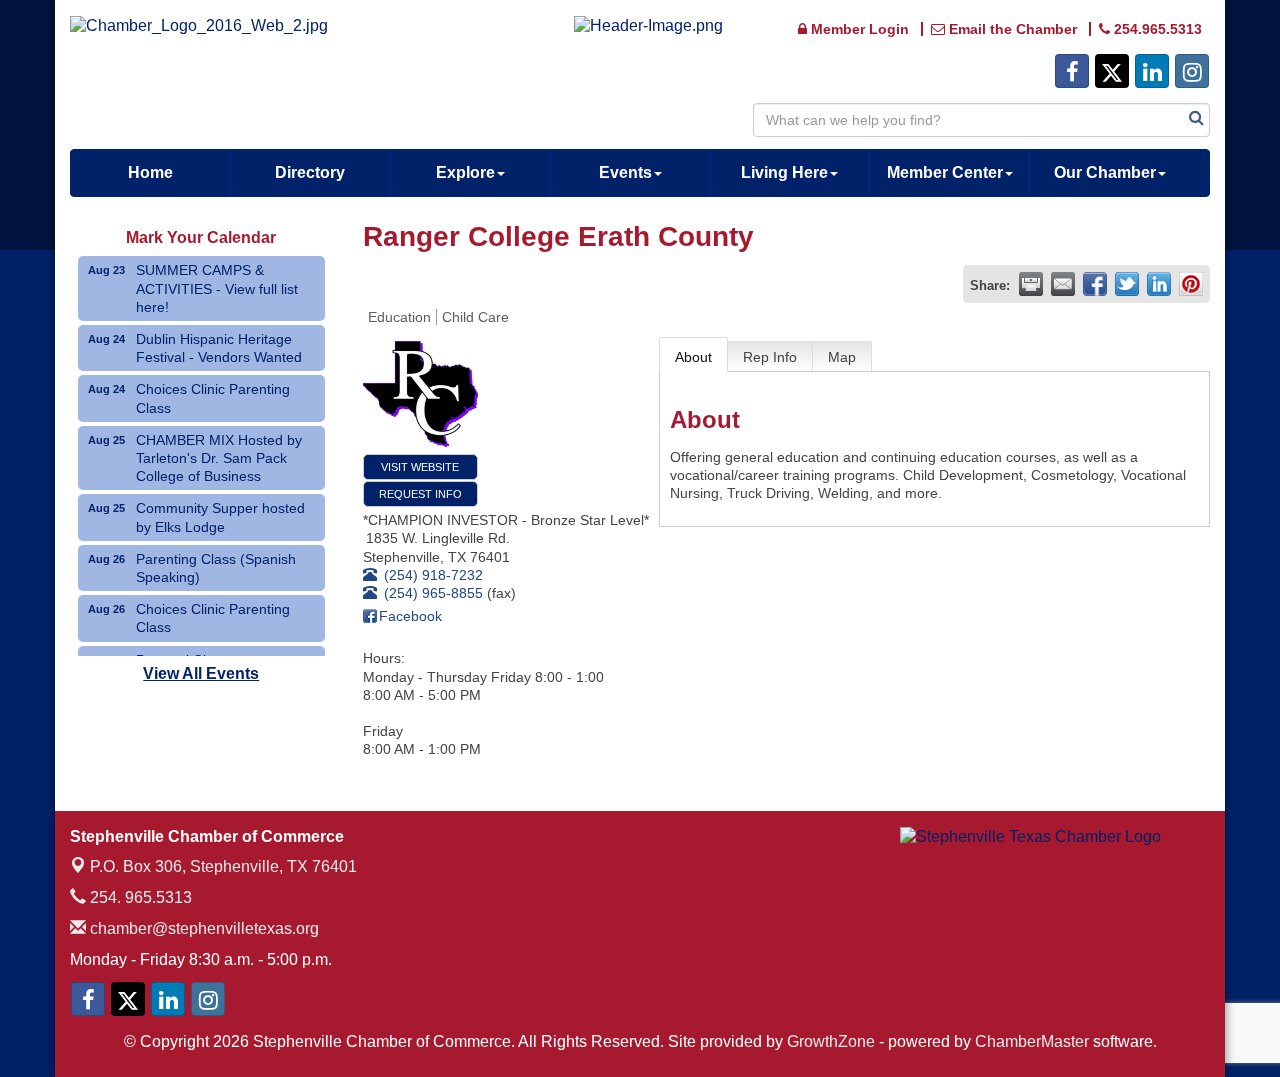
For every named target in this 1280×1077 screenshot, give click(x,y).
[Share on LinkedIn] (1159, 284)
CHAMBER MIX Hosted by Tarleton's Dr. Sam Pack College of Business (219, 458)
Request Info (420, 494)
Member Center (945, 172)
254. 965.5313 (139, 897)
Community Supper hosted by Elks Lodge (220, 517)
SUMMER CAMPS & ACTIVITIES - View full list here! (217, 288)
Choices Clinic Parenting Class (213, 398)
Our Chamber (1105, 172)
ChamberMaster (1032, 1041)
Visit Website (420, 467)
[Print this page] (1031, 284)
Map (842, 357)
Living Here (784, 172)
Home (150, 172)
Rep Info (770, 357)
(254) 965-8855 (433, 593)
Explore (465, 172)
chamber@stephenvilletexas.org (202, 928)
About (693, 357)
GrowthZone (831, 1041)
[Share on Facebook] (1095, 284)
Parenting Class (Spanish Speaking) (216, 568)
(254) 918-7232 (433, 575)
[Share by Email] (1063, 284)
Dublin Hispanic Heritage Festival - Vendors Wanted (219, 348)
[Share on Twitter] (1127, 284)
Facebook (410, 616)
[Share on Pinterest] (1191, 284)
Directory (310, 172)
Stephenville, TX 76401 (223, 866)
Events (625, 172)
